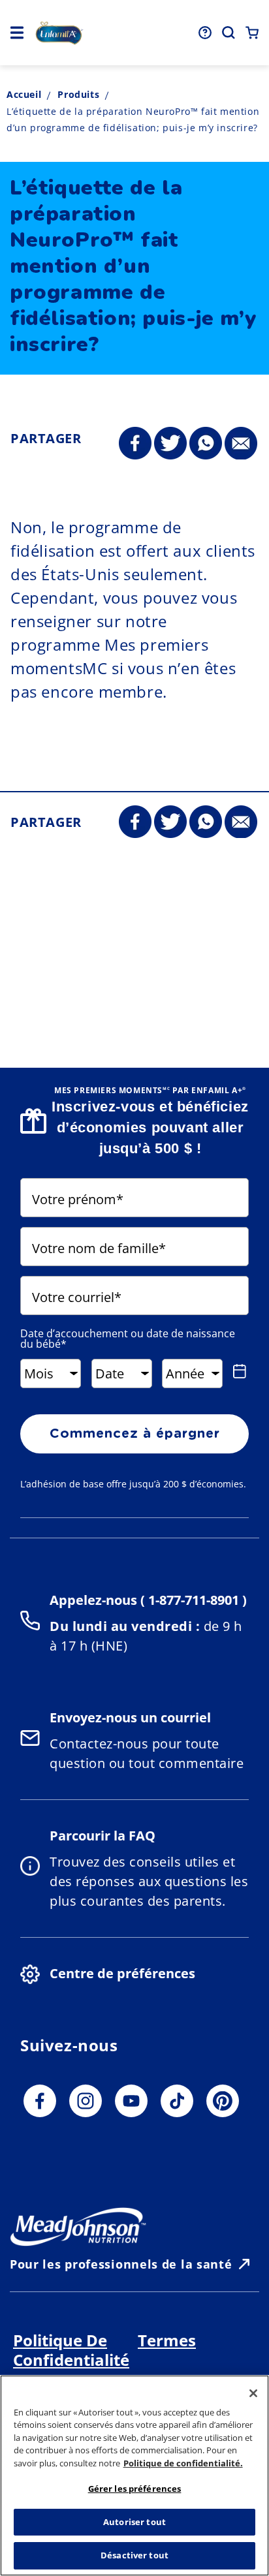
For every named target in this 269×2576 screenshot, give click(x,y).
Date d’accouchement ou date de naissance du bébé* (128, 1339)
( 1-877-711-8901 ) (192, 1600)
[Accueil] (59, 33)
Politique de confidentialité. (183, 2463)
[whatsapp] (206, 444)
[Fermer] (253, 2393)
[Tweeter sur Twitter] (170, 444)
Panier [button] (252, 33)
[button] (17, 33)
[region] (134, 2475)
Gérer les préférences (135, 2489)
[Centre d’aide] (205, 33)
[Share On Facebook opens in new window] (135, 444)
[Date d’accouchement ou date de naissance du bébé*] (239, 1371)
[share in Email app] (241, 444)
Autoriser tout (134, 2522)
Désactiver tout (134, 2555)
